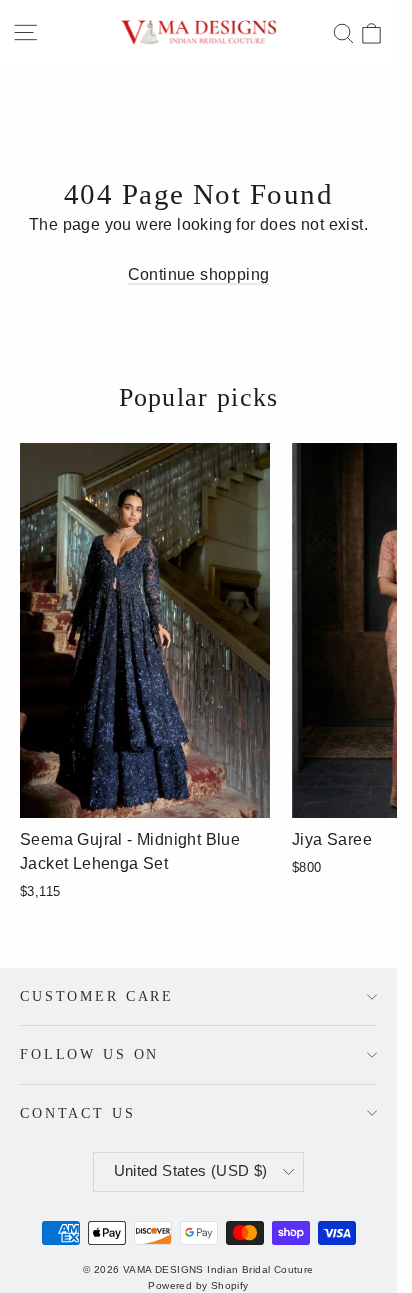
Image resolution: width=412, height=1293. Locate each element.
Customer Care (97, 996)
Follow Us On (89, 1054)
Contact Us (78, 1113)
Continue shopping (199, 274)
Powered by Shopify (198, 1285)
